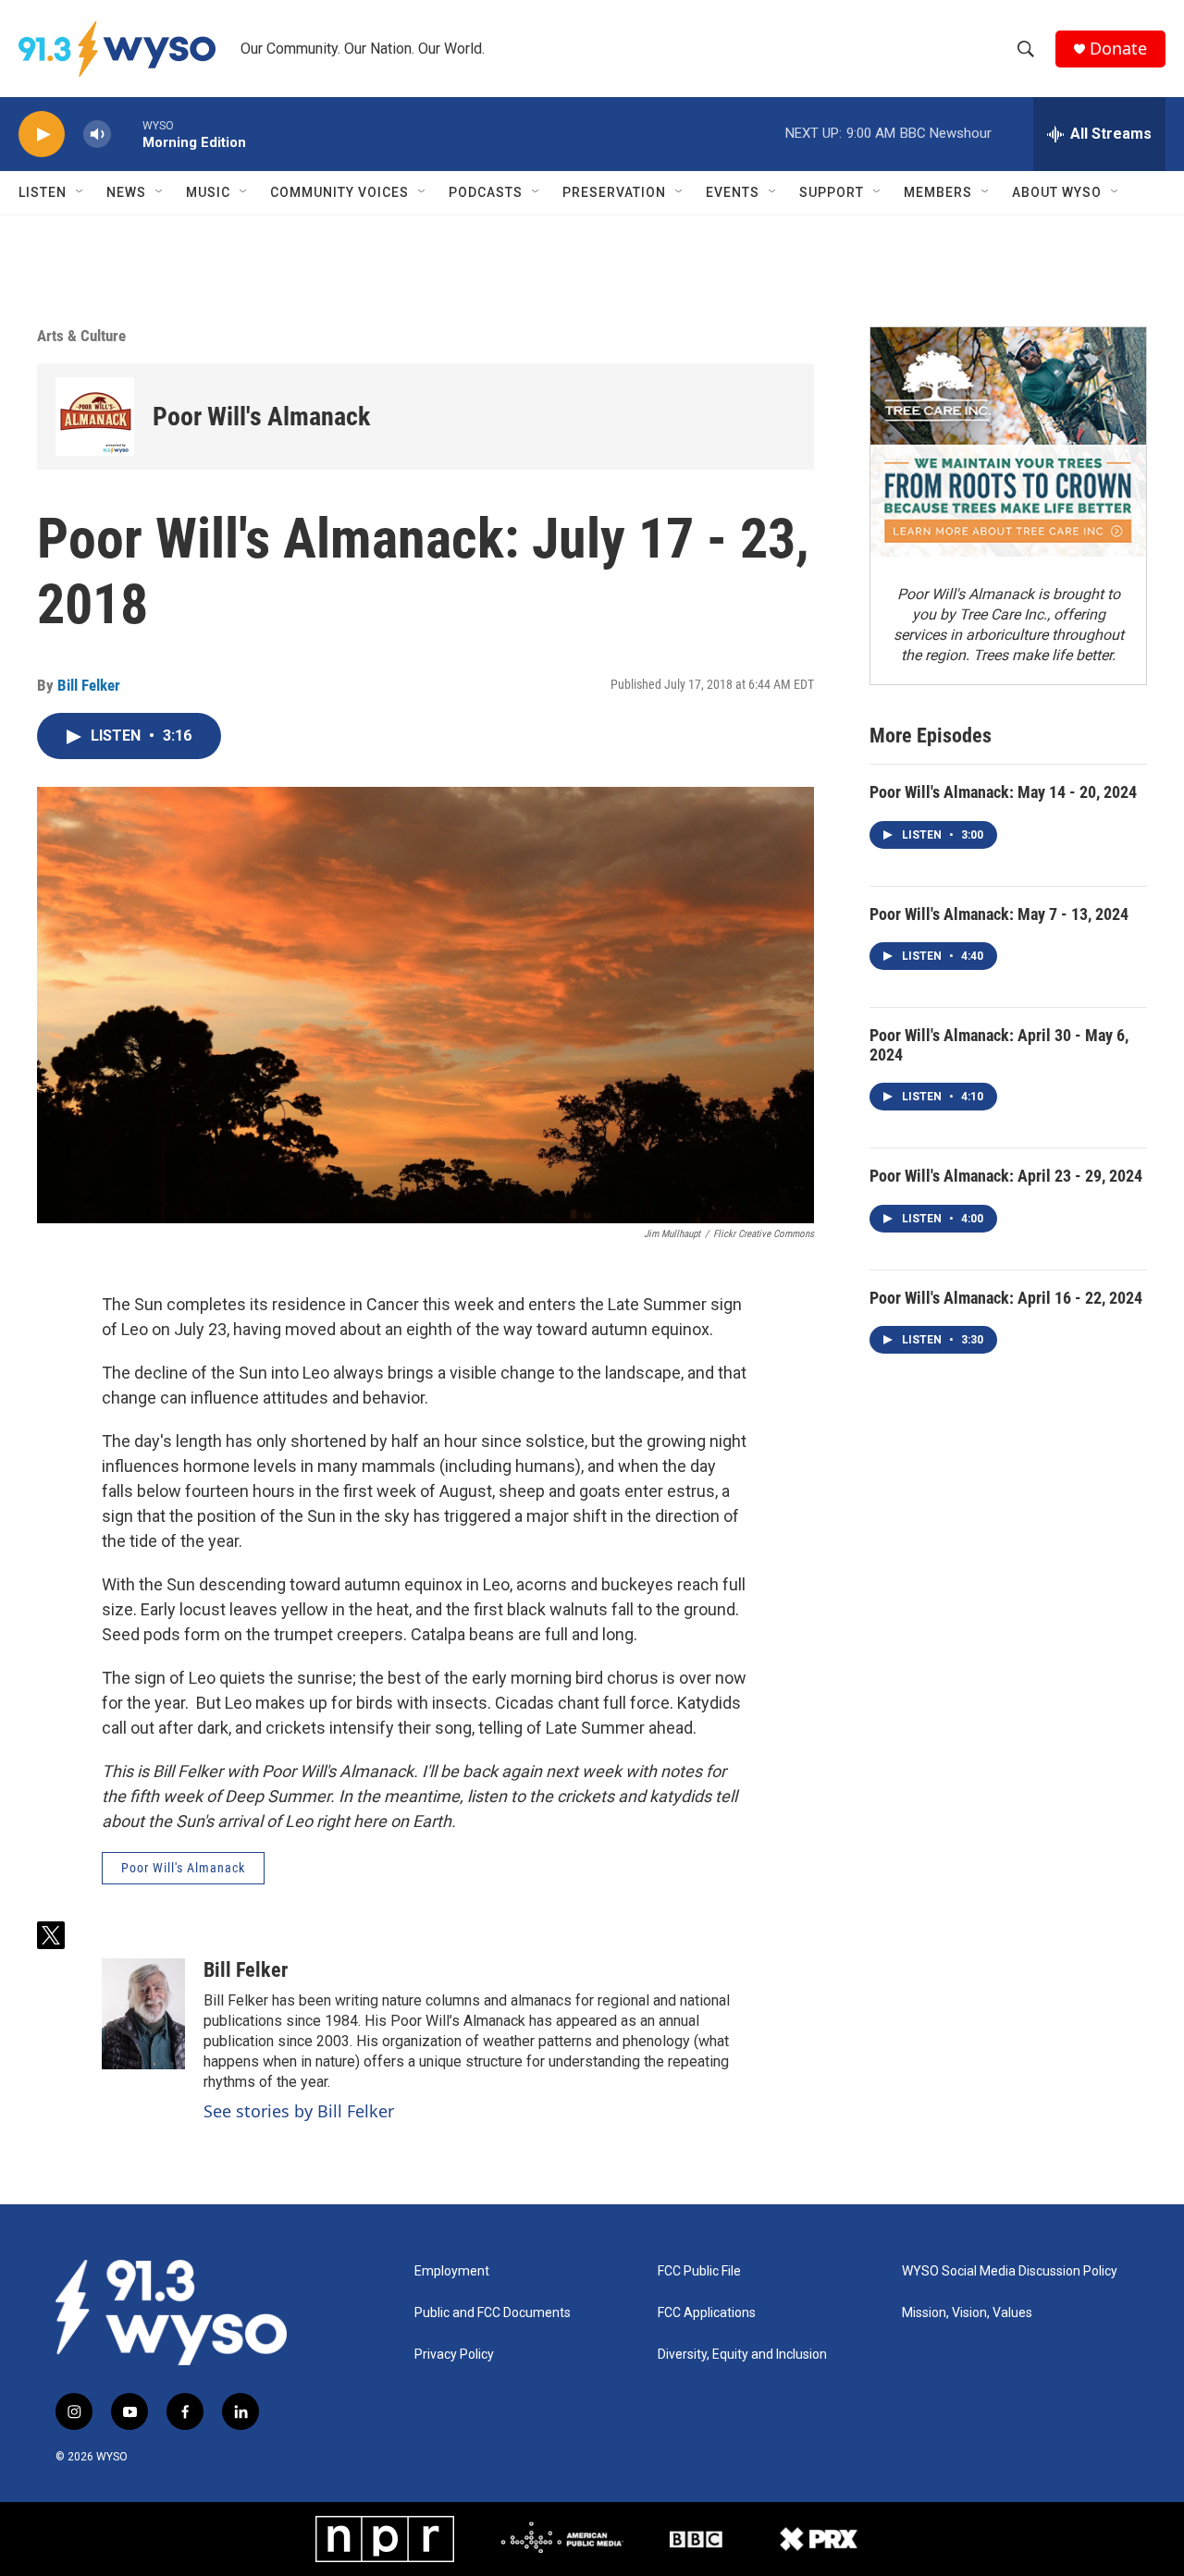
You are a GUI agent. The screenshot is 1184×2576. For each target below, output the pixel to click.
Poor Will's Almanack (261, 417)
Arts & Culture (81, 336)
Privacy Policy (454, 2355)
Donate (1118, 49)
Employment (452, 2271)
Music (208, 192)
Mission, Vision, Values (967, 2313)
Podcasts (486, 192)
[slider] (127, 134)
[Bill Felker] (143, 2014)
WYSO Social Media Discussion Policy (1010, 2271)
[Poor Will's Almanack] (95, 417)
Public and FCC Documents (493, 2313)
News (126, 192)
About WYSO (1057, 192)
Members (938, 192)
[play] (42, 135)
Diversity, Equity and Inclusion (742, 2355)
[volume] (97, 135)
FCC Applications (707, 2313)
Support (832, 192)
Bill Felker (89, 685)
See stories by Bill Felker (299, 2111)
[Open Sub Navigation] (80, 192)
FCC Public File (699, 2271)
